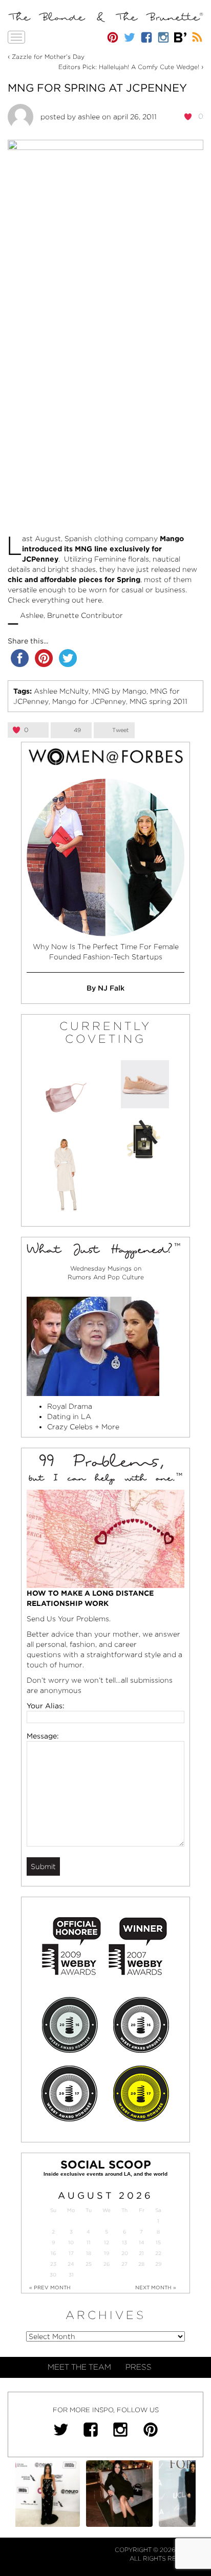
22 (158, 2253)
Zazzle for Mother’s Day (48, 57)
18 (89, 2253)
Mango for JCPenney (89, 701)
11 (89, 2242)
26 (107, 2264)
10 (71, 2242)
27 (124, 2264)
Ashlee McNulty (61, 691)
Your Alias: (46, 1706)
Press (139, 2367)
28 (141, 2264)
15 (158, 2242)
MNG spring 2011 (159, 701)
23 (53, 2264)
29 (158, 2264)
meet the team (79, 2367)
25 (89, 2264)
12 (107, 2242)
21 (141, 2253)
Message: (43, 1736)
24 (71, 2264)
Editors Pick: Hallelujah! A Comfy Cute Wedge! (129, 67)
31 (71, 2275)
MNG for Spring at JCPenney (97, 88)
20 (125, 2253)
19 (107, 2253)
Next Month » (156, 2287)
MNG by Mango (119, 691)
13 (124, 2242)
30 (53, 2275)
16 (53, 2253)
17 (71, 2253)
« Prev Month (50, 2287)
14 (142, 2242)
